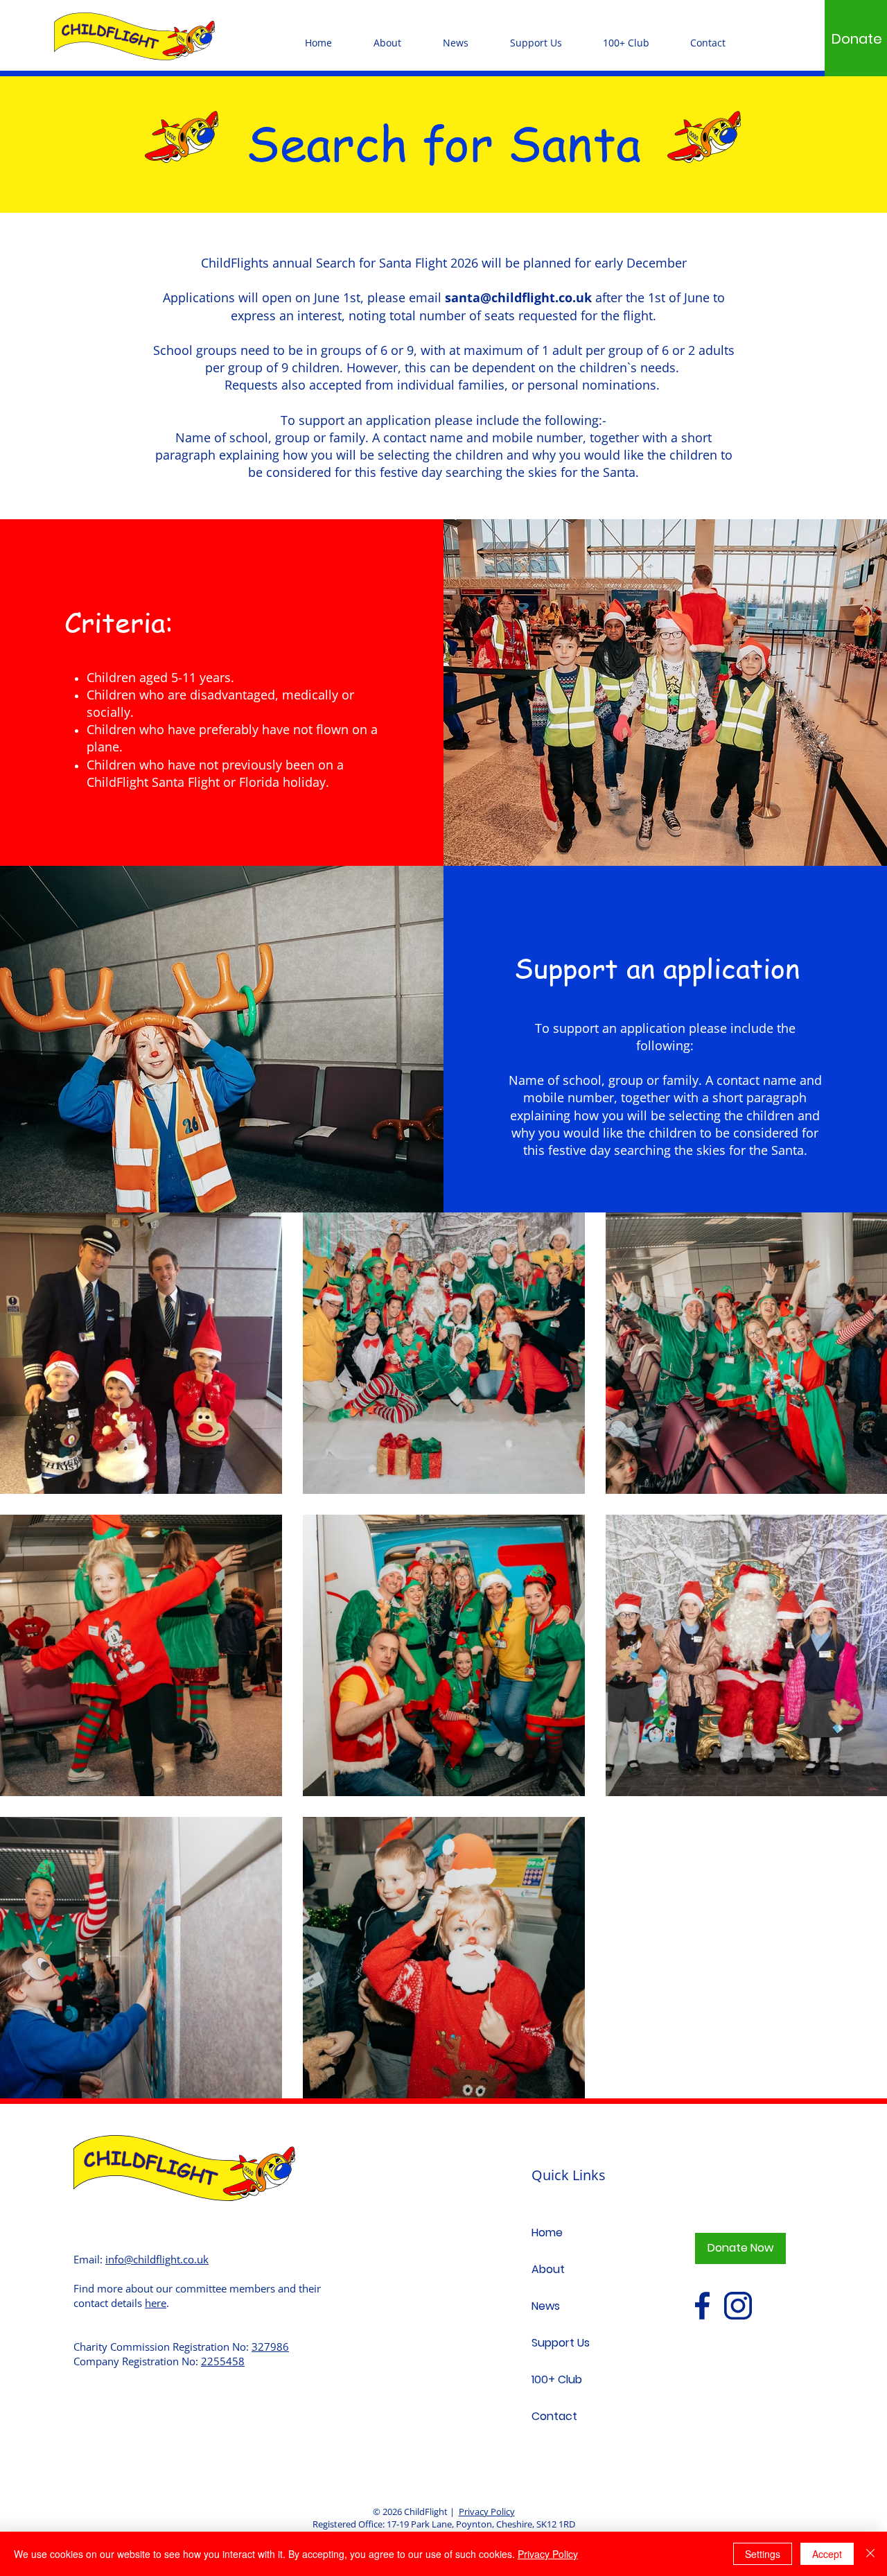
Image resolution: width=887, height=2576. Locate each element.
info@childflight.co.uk (157, 2259)
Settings (763, 2554)
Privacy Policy (487, 2512)
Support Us (561, 2343)
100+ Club (557, 2379)
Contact (554, 2416)
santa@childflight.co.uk (518, 297)
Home (547, 2233)
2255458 (223, 2361)
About (548, 2269)
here (156, 2303)
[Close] (870, 2554)
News (546, 2306)
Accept (827, 2554)
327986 (270, 2347)
